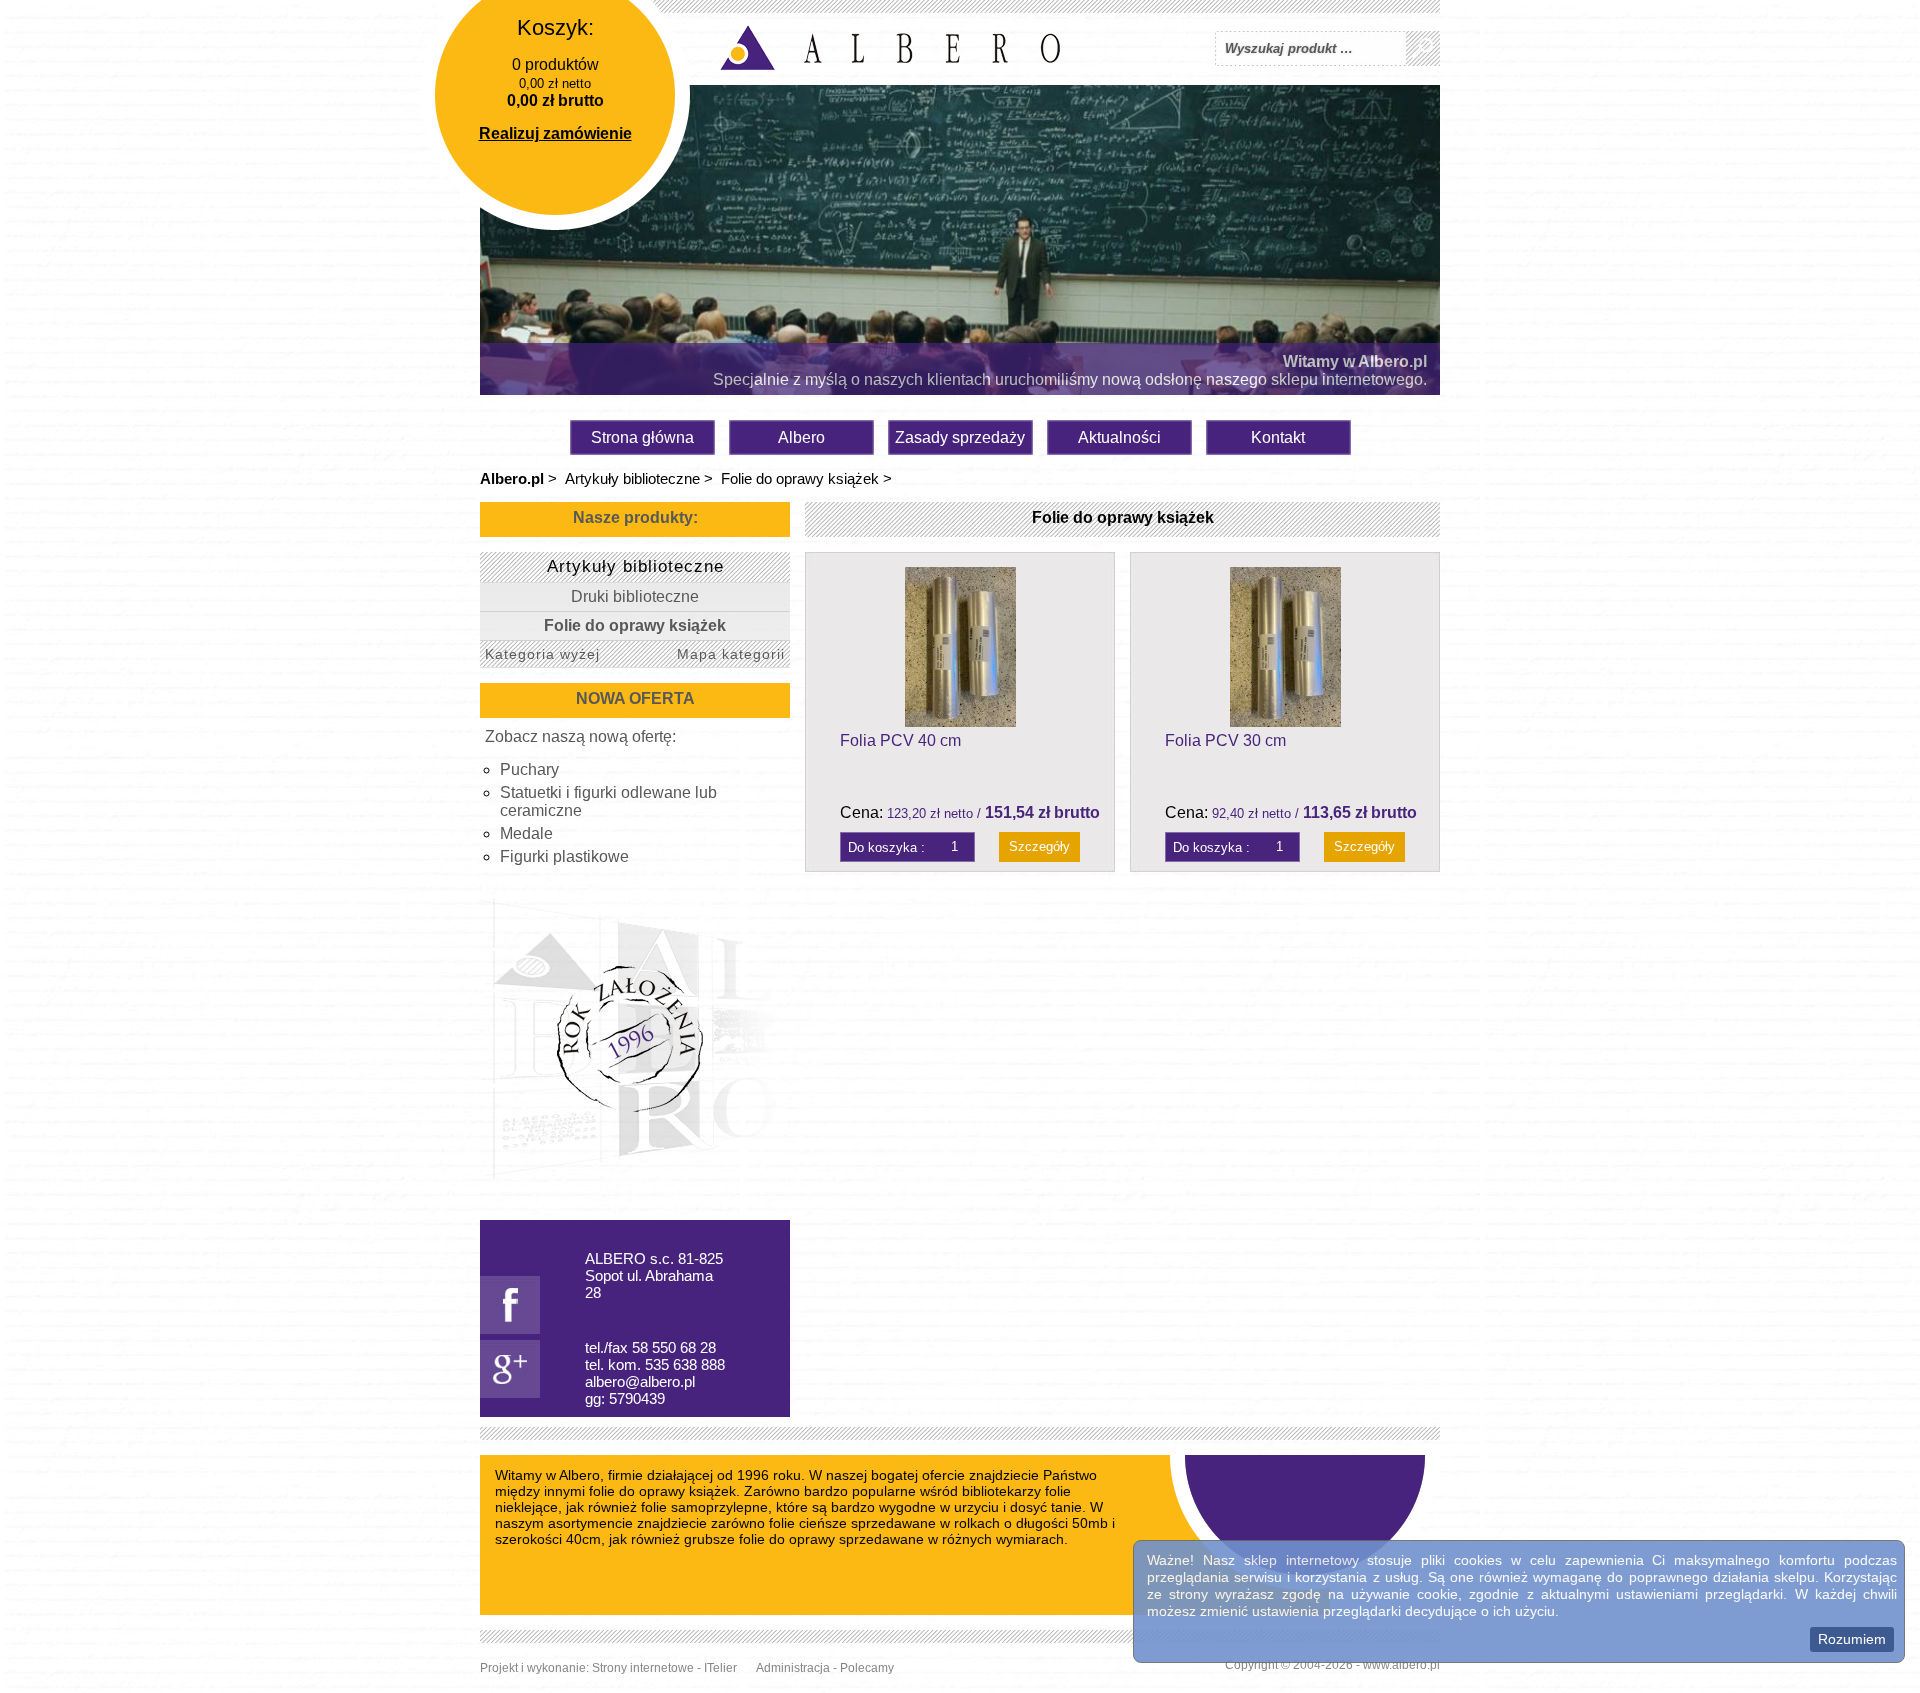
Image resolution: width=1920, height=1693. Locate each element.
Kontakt (1278, 437)
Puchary (529, 769)
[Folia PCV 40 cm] (960, 647)
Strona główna (642, 437)
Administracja (793, 1668)
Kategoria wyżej (542, 654)
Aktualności (1119, 437)
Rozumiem (1852, 1639)
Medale (526, 833)
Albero (801, 437)
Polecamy (867, 1668)
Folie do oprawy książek (800, 478)
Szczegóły (1039, 846)
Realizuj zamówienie (555, 133)
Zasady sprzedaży (960, 437)
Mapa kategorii (731, 654)
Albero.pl (512, 478)
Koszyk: (555, 27)
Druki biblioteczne (635, 596)
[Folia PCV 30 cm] (1285, 647)
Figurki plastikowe (564, 856)
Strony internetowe (643, 1668)
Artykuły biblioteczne (632, 478)
